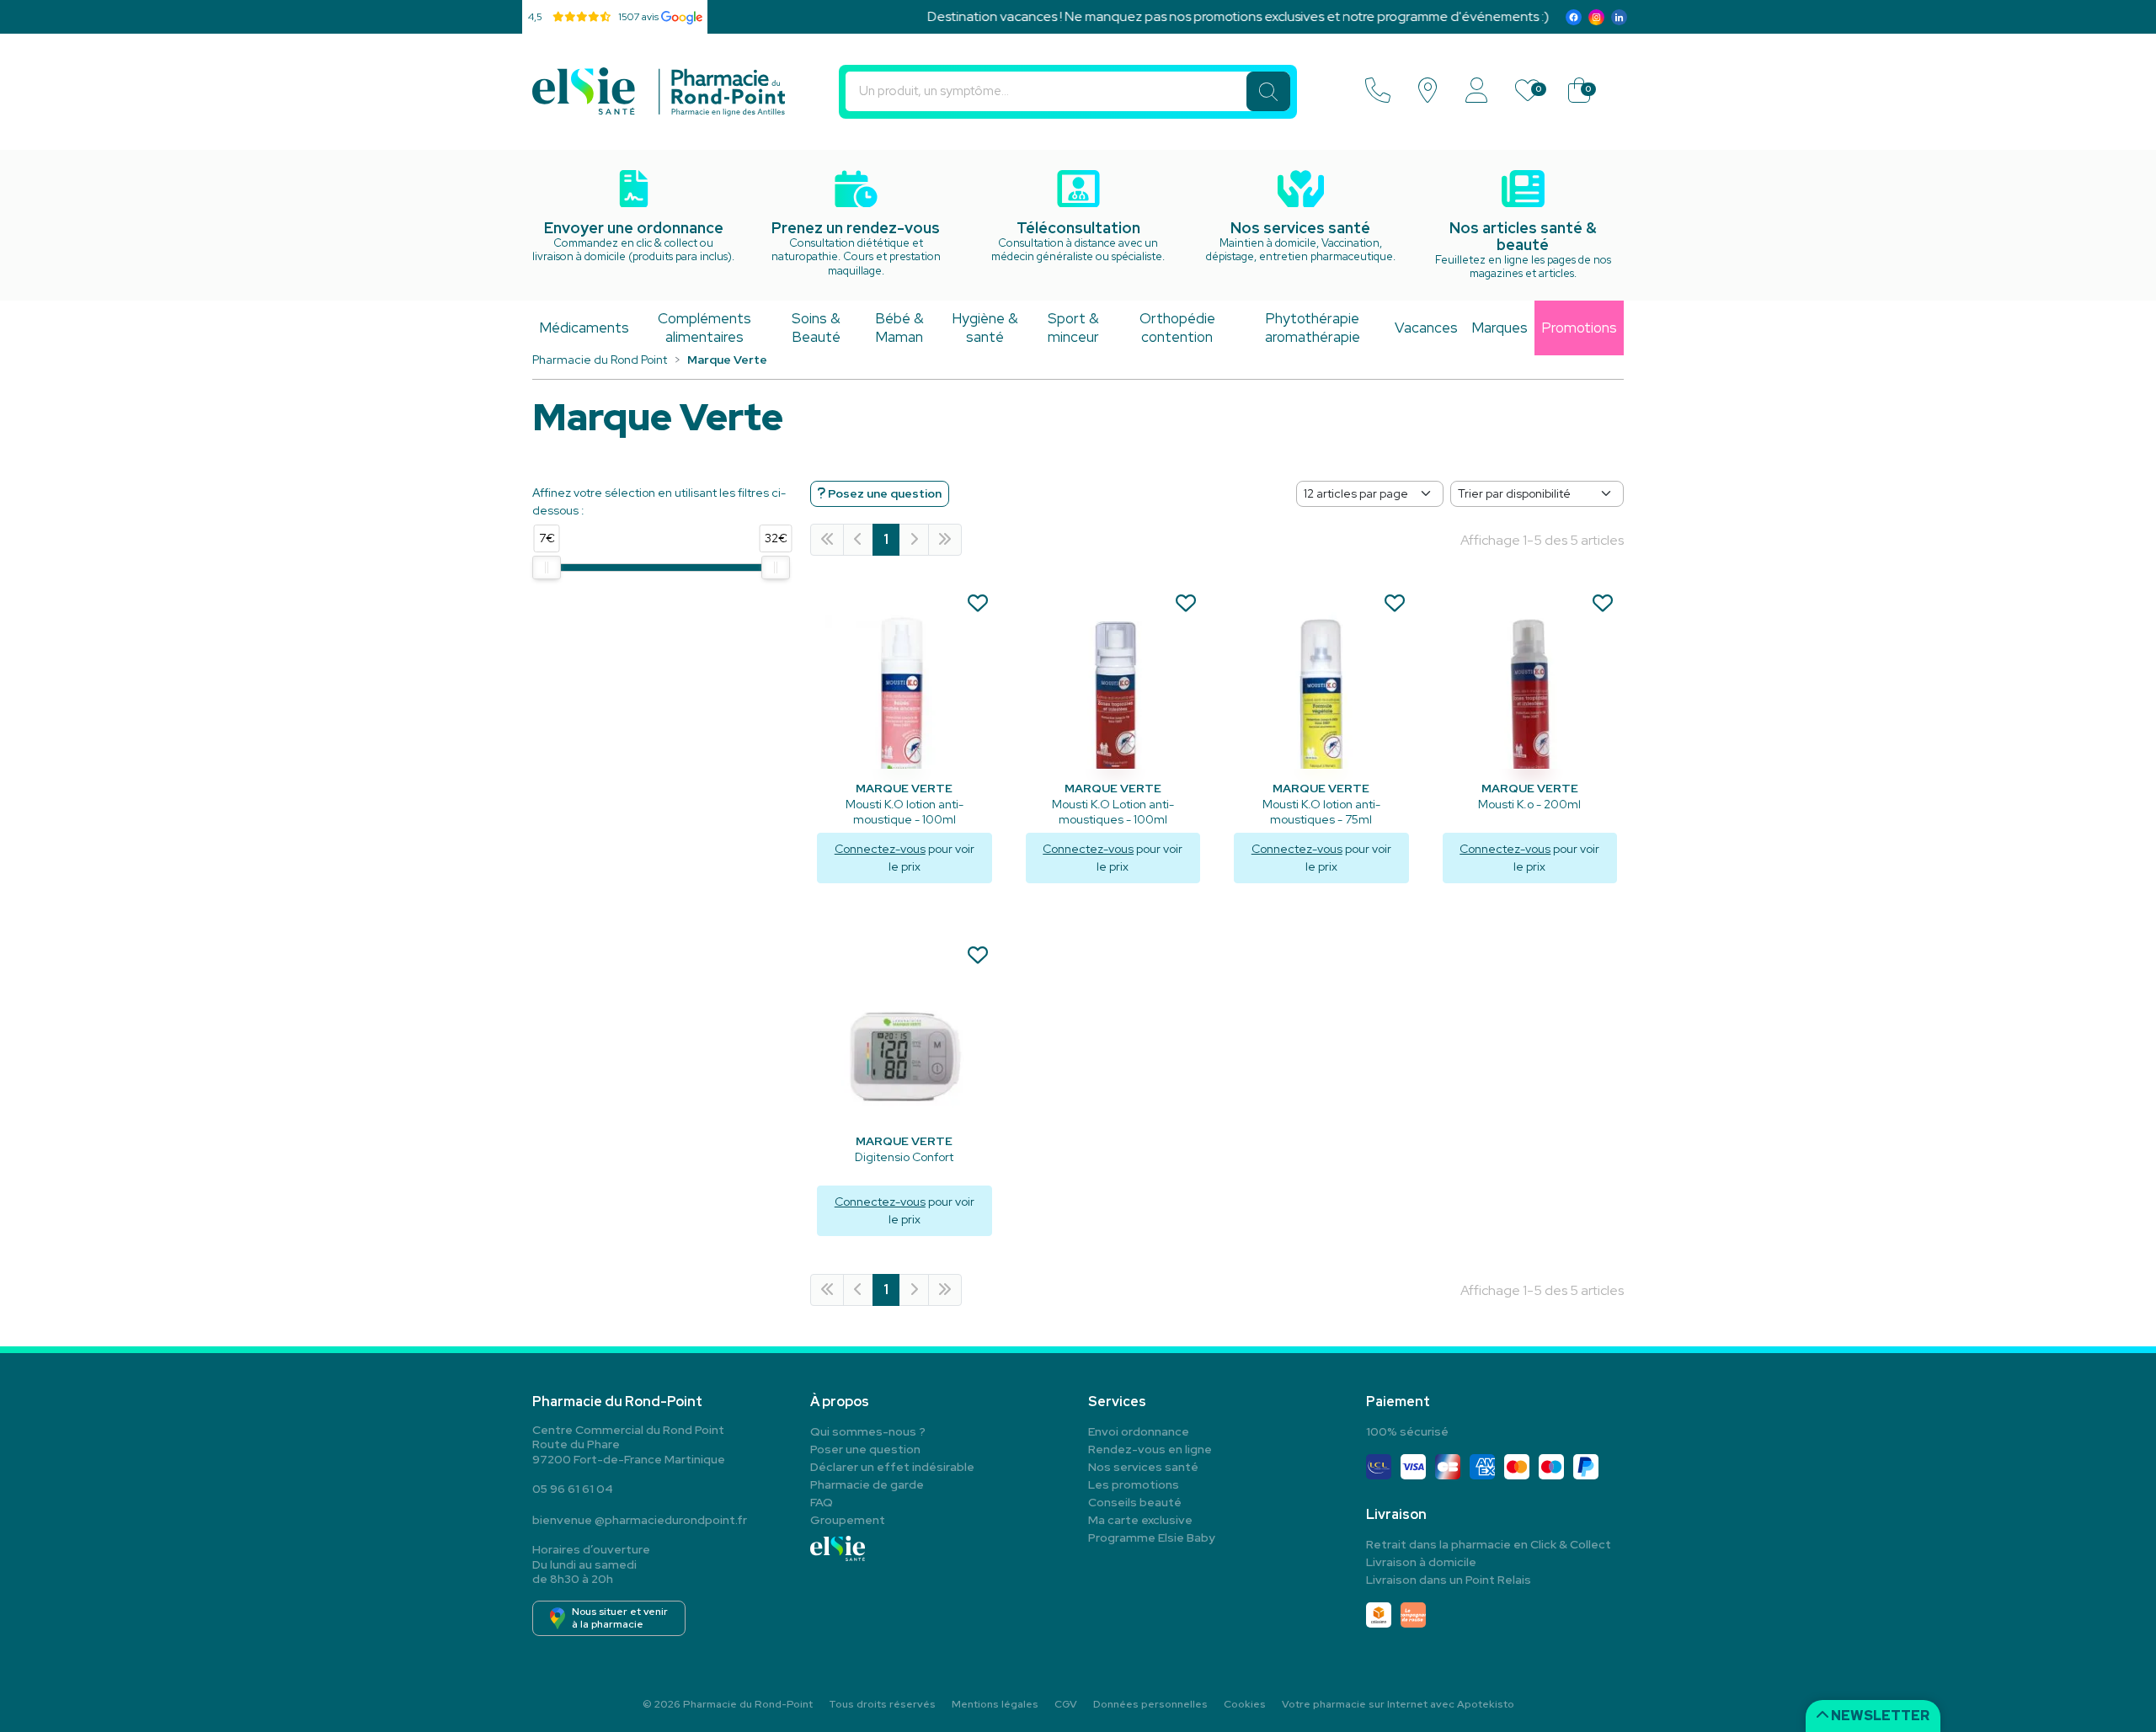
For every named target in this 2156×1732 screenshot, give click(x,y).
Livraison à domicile (1421, 1562)
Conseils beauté (1135, 1502)
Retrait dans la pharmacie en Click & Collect (1489, 1544)
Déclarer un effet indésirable (892, 1467)
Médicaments (584, 328)
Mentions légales (995, 1704)
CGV (1066, 1704)
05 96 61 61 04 (573, 1489)
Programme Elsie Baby (1152, 1537)
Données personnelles (1150, 1704)
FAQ (822, 1502)
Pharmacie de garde (867, 1484)
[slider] (547, 568)
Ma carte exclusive (1140, 1520)
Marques (1500, 328)
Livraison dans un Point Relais (1449, 1580)
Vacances (1426, 328)
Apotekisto (1398, 1704)
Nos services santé (1143, 1467)
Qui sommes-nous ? (868, 1431)
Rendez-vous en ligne (1150, 1449)
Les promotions (1134, 1484)
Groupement (848, 1520)
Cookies (1245, 1704)
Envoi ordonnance (1139, 1431)
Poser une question (865, 1449)
